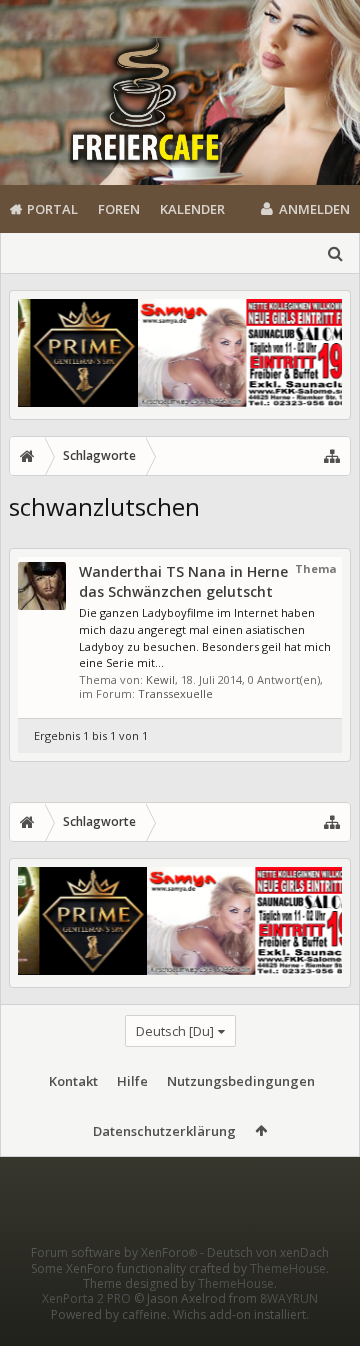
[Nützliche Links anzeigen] (332, 456)
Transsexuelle (175, 693)
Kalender (192, 209)
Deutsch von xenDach (268, 1252)
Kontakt (73, 1081)
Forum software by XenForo (114, 1252)
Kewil (160, 679)
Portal (52, 209)
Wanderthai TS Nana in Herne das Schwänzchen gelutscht (183, 581)
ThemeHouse (288, 1268)
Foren (119, 209)
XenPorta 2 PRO (86, 1298)
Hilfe (132, 1081)
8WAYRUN (289, 1298)
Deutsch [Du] (175, 1031)
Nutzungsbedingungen (241, 1081)
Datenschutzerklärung (164, 1131)
